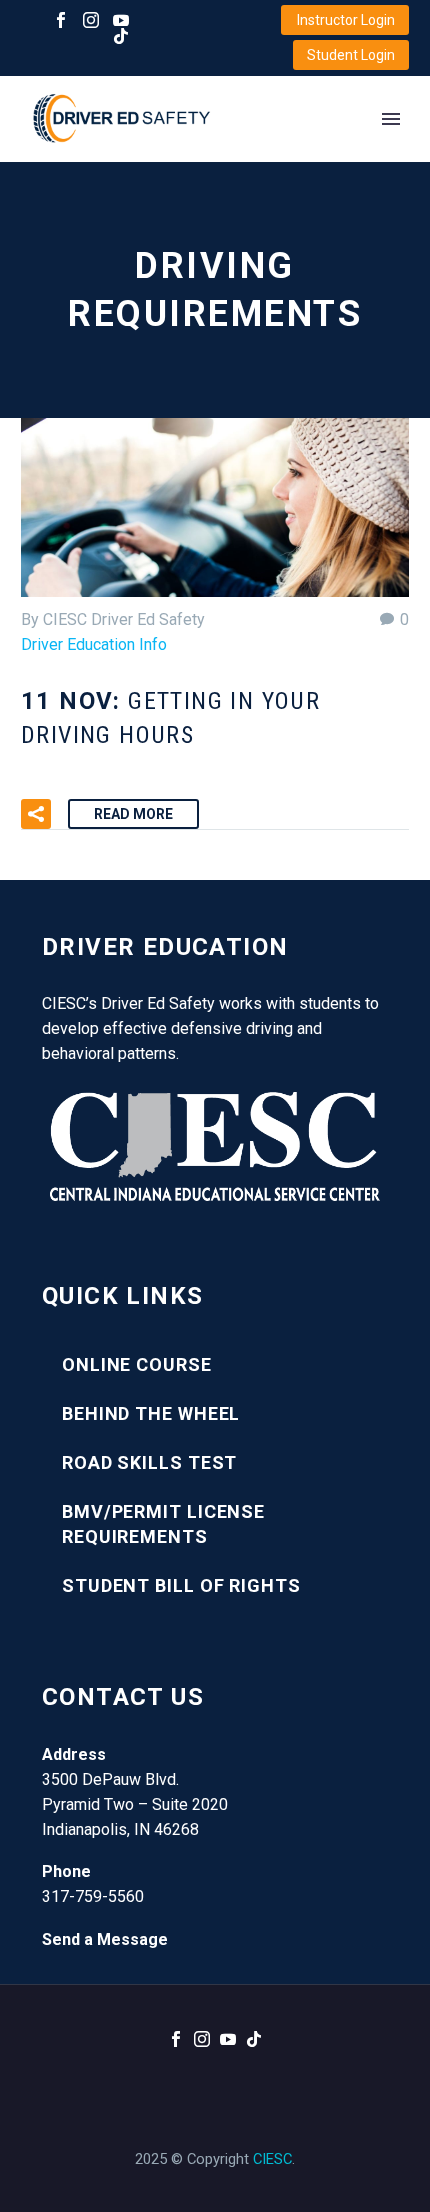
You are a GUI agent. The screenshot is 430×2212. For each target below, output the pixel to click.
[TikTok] (121, 36)
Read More (133, 814)
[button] (36, 814)
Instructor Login (346, 20)
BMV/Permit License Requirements (163, 1524)
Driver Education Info (94, 644)
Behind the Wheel (151, 1413)
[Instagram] (91, 20)
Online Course (137, 1364)
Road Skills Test (149, 1462)
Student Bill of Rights (181, 1585)
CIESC (272, 2159)
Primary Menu (391, 119)
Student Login (351, 55)
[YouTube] (121, 20)
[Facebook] (61, 20)
